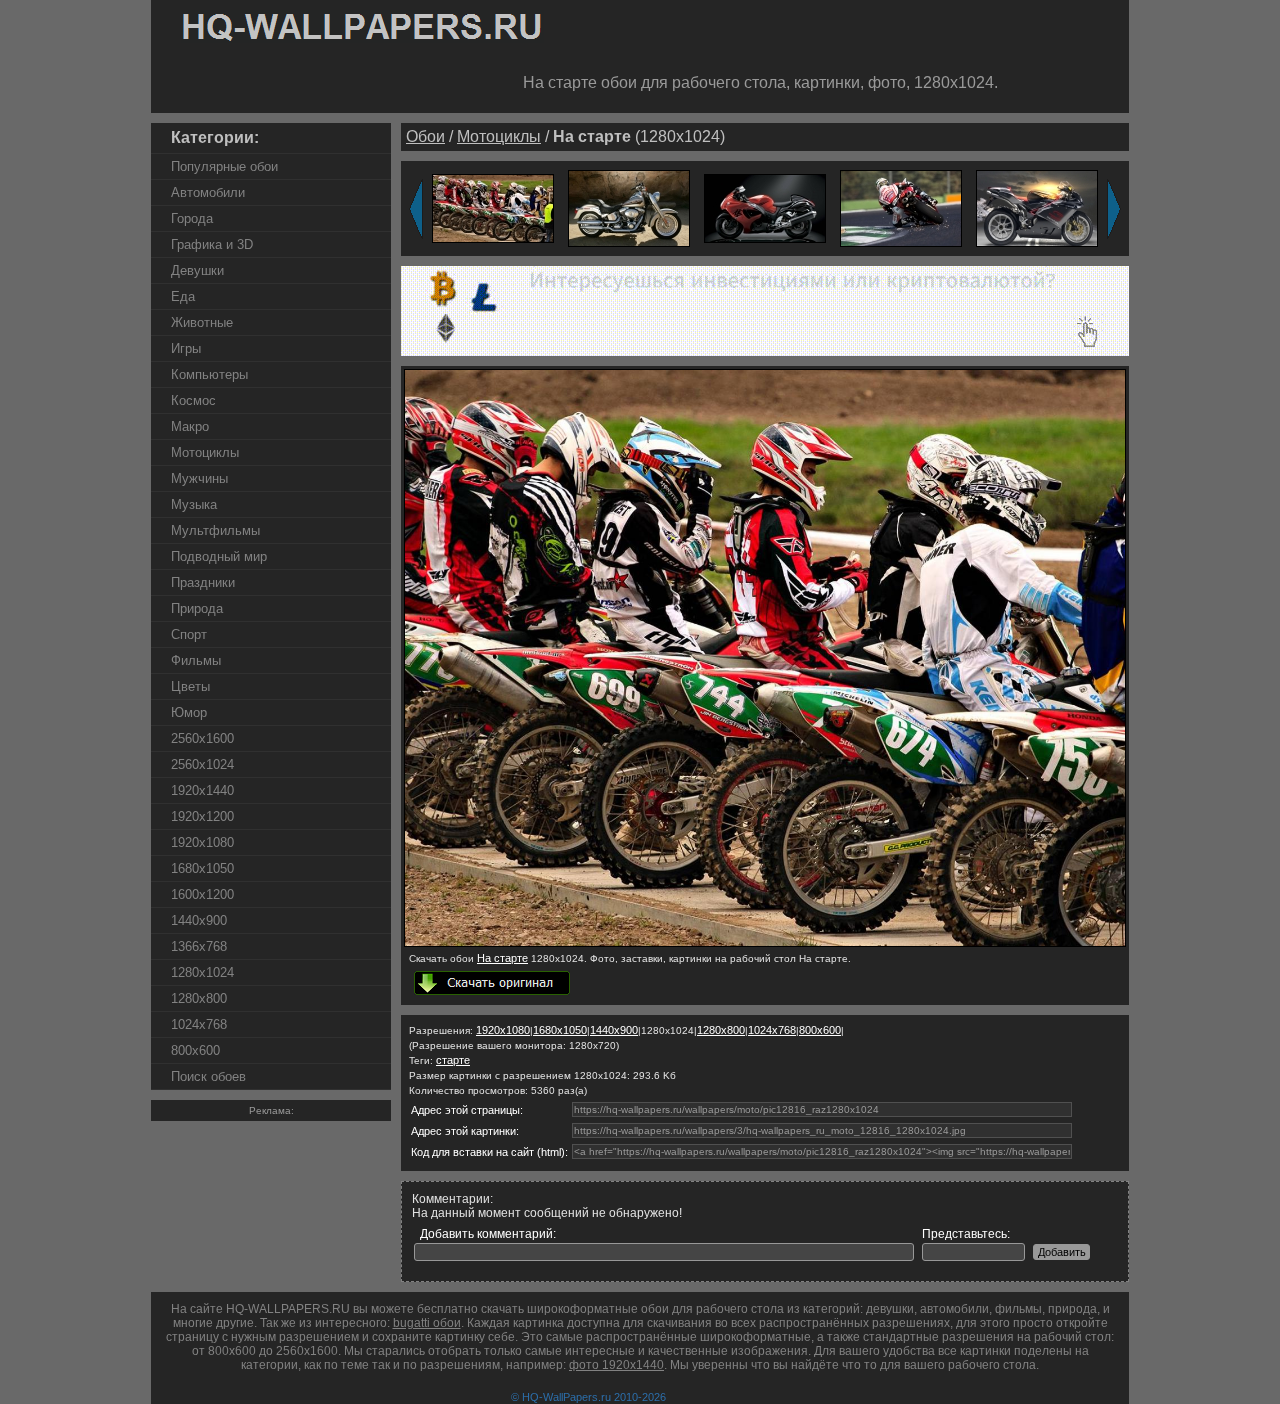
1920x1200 (202, 816)
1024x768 (199, 1024)
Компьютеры (209, 374)
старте (453, 1060)
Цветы (190, 686)
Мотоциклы (205, 452)
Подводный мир (219, 556)
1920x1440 (202, 790)
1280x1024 (202, 972)
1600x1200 (202, 894)
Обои (425, 136)
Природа (197, 608)
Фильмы (196, 660)
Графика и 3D (212, 244)
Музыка (194, 504)
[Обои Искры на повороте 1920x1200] (901, 207)
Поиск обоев (208, 1076)
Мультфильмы (215, 530)
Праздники (203, 582)
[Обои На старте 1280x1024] (765, 943)
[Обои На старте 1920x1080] (493, 207)
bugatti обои (427, 1323)
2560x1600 (202, 738)
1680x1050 (202, 868)
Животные (202, 322)
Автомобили (208, 192)
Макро (190, 426)
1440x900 (199, 920)
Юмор (189, 712)
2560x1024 (202, 764)
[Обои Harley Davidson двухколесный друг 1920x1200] (629, 207)
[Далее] (1114, 209)
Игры (186, 348)
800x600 (195, 1050)
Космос (193, 400)
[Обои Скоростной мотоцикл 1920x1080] (765, 207)
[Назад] (416, 209)
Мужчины (199, 478)
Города (192, 218)
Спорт (189, 634)
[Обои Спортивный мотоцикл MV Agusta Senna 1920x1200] (1037, 207)
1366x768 (199, 946)
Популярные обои (224, 166)
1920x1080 (202, 842)
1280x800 (199, 998)
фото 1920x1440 (616, 1365)
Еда (183, 296)
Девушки (197, 270)
